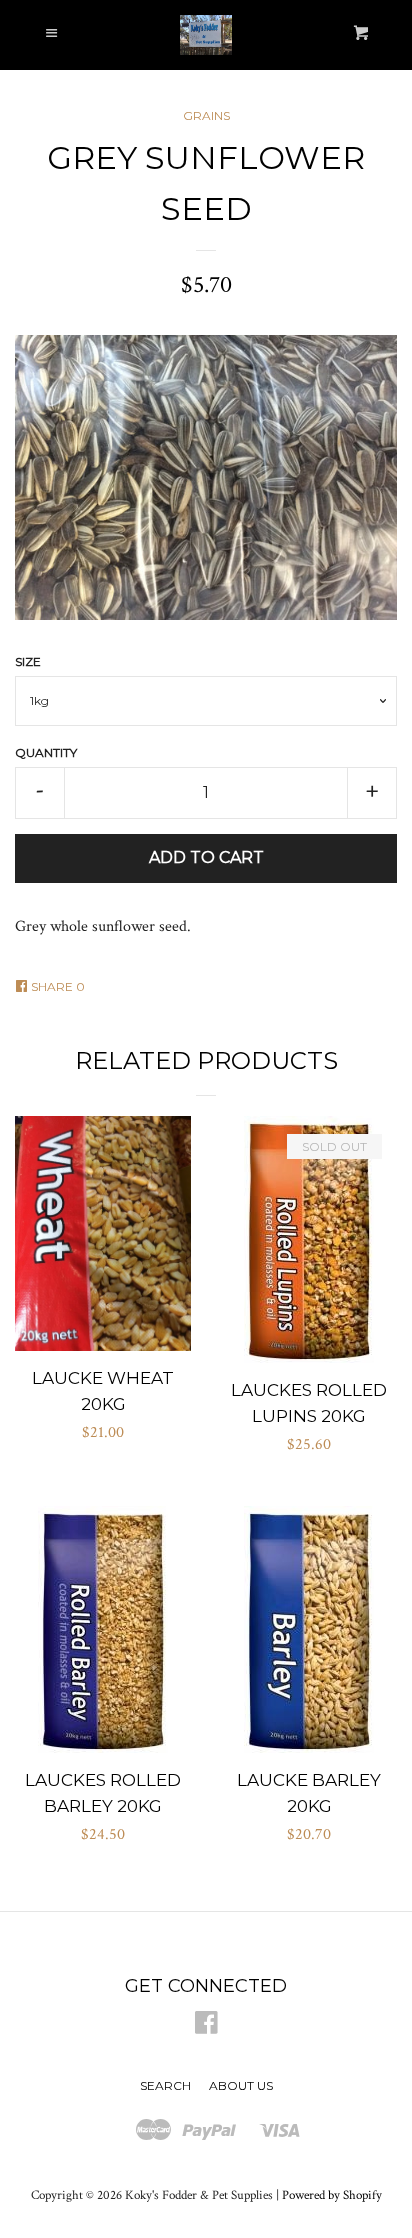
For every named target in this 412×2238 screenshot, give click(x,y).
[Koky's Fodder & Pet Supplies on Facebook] (206, 2027)
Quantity (46, 752)
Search (165, 2085)
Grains (206, 115)
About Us (241, 2085)
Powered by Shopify (332, 2195)
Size (28, 661)
